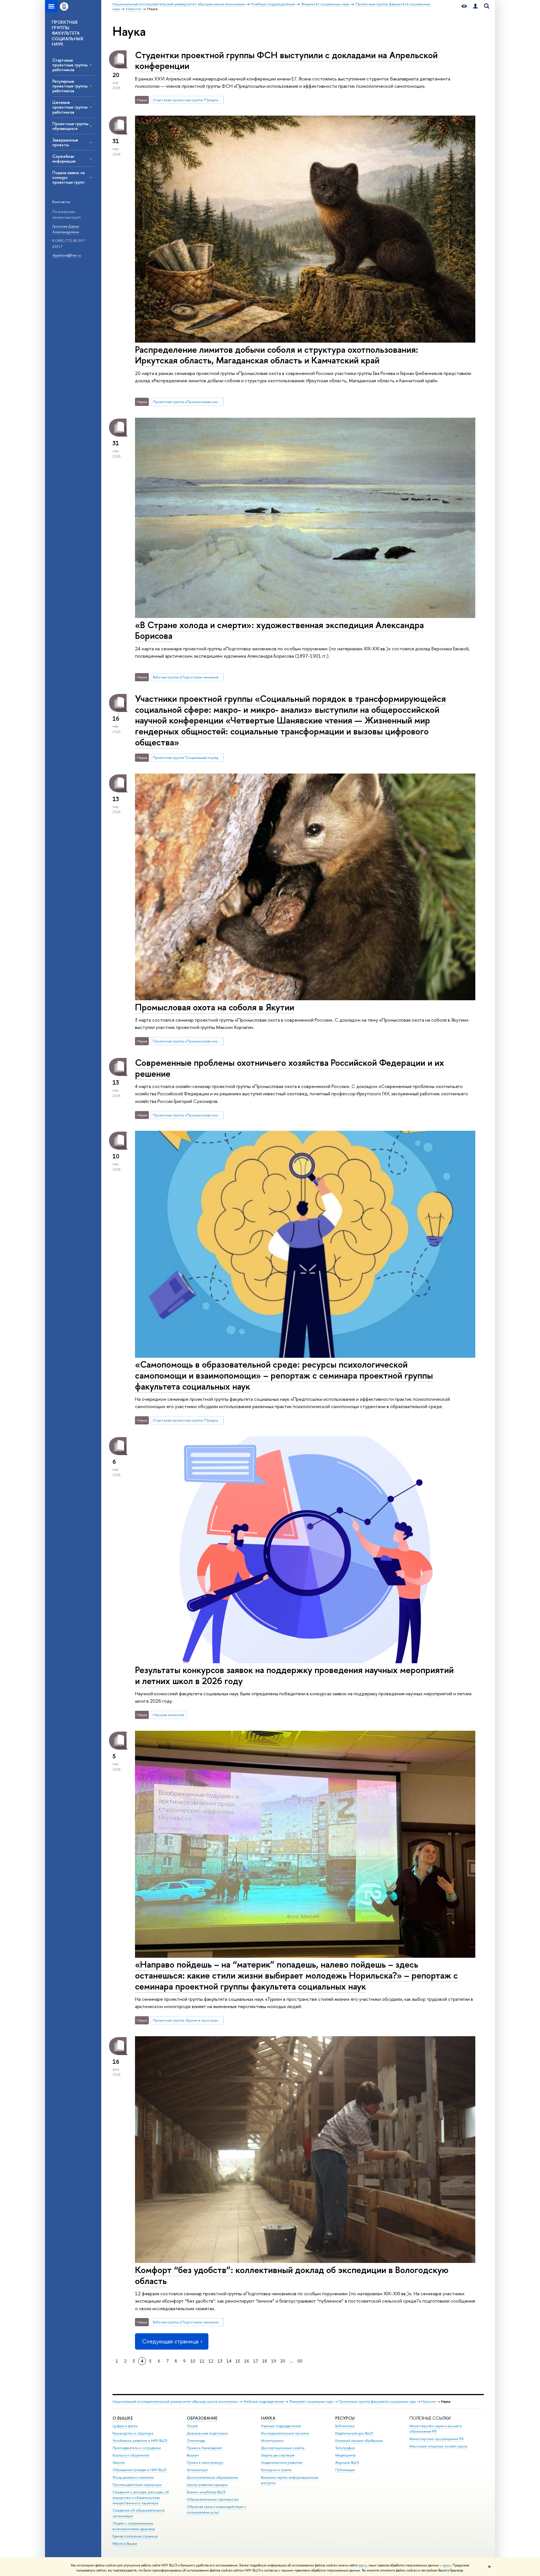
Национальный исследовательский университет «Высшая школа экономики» (175, 2401)
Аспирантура (197, 2470)
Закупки (119, 2463)
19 (274, 2361)
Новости (428, 2401)
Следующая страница (170, 2341)
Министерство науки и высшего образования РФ (436, 2429)
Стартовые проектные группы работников (70, 65)
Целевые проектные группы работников (70, 107)
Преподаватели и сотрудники (137, 2448)
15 (238, 2361)
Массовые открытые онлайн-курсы (438, 2446)
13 (220, 2361)
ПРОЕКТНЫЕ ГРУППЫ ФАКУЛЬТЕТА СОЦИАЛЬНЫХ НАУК (68, 33)
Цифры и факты (125, 2426)
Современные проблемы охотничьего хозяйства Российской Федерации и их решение (290, 1068)
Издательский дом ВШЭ (354, 2433)
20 (283, 2361)
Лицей (192, 2426)
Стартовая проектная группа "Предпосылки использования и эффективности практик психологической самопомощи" (188, 100)
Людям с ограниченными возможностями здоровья (134, 2526)
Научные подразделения (281, 2426)
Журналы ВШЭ (347, 2463)
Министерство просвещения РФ (437, 2439)
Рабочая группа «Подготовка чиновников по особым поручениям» (188, 677)
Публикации (345, 2470)
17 (256, 2361)
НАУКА (268, 2418)
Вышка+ (193, 2455)
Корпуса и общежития (131, 2455)
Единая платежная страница (135, 2536)
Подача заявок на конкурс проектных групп (68, 177)
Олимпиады (196, 2441)
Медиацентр (346, 2455)
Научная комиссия (168, 1715)
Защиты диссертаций (278, 2455)
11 (202, 2361)
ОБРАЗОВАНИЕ (202, 2418)
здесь (363, 2565)
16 (247, 2361)
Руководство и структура (133, 2433)
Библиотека (345, 2426)
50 (300, 2361)
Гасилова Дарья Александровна (66, 229)
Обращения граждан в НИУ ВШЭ (139, 2470)
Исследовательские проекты (285, 2433)
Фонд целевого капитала (133, 2477)
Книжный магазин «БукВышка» (359, 2441)
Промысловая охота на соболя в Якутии (215, 1007)
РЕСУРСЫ (345, 2418)
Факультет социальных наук (311, 2401)
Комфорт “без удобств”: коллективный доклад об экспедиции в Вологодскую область (292, 2275)
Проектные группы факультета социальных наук (377, 2401)
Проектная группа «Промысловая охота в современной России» (188, 402)
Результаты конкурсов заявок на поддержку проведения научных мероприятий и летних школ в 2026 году (294, 1675)
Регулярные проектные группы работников (70, 86)
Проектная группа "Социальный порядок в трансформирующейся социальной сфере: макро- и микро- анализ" (188, 757)
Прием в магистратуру (205, 2463)
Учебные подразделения (264, 2401)
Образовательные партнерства (213, 2499)
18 (265, 2361)
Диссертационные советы (283, 2448)
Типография (345, 2448)
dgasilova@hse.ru (67, 255)
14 (229, 2361)
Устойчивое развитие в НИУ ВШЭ (140, 2441)
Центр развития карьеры (207, 2485)
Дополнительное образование (212, 2477)
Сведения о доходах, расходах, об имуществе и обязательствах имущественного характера (141, 2498)
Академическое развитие (282, 2463)
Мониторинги (272, 2441)
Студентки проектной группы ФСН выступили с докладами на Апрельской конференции (286, 60)
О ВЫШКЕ (123, 2418)
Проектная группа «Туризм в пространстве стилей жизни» (188, 2020)
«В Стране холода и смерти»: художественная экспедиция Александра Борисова (279, 630)
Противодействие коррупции (137, 2485)
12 (211, 2361)
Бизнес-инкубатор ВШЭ (206, 2492)
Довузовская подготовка (207, 2433)
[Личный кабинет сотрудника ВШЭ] (475, 6)
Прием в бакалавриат (204, 2448)
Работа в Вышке (125, 2544)
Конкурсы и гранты (276, 2470)
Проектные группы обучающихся (70, 126)
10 (193, 2361)
